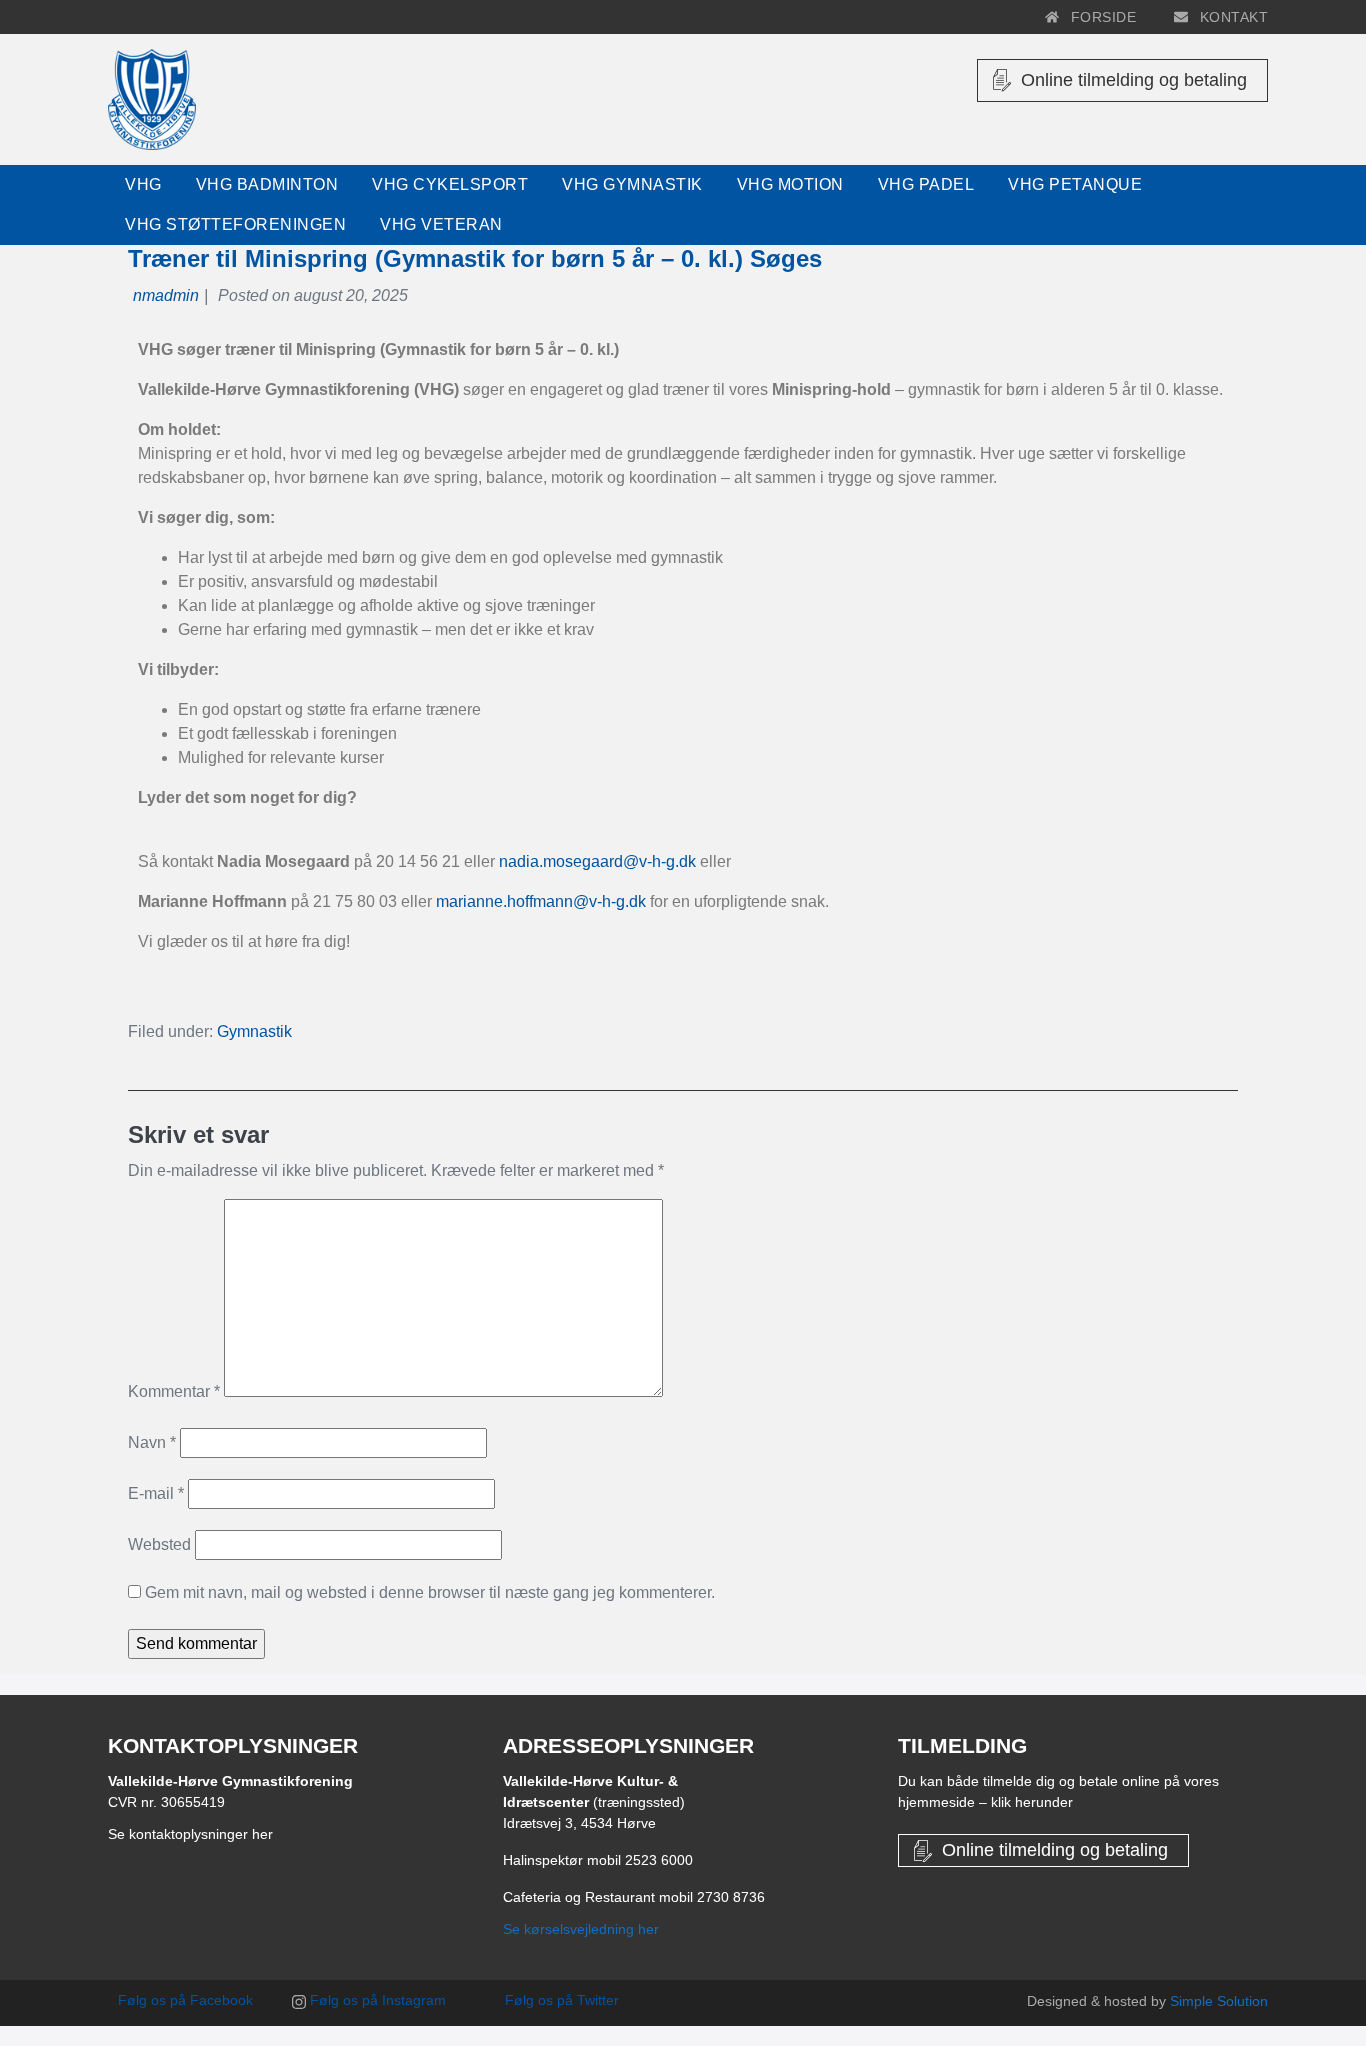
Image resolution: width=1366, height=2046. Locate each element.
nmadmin (166, 295)
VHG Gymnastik (632, 184)
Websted (159, 1544)
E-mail (156, 1493)
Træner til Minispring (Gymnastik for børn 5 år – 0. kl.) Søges (475, 258)
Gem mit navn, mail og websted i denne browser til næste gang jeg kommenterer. (430, 1592)
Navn (152, 1442)
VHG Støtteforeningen (235, 224)
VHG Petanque (1075, 184)
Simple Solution (1219, 2001)
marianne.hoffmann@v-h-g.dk (541, 901)
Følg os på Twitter (560, 2000)
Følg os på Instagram (376, 2000)
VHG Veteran (441, 224)
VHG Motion (790, 184)
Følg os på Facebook (183, 2000)
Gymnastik (254, 1031)
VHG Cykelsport (450, 184)
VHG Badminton (267, 184)
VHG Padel (926, 184)
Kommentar (174, 1391)
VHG (143, 184)
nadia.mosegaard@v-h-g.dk (597, 861)
